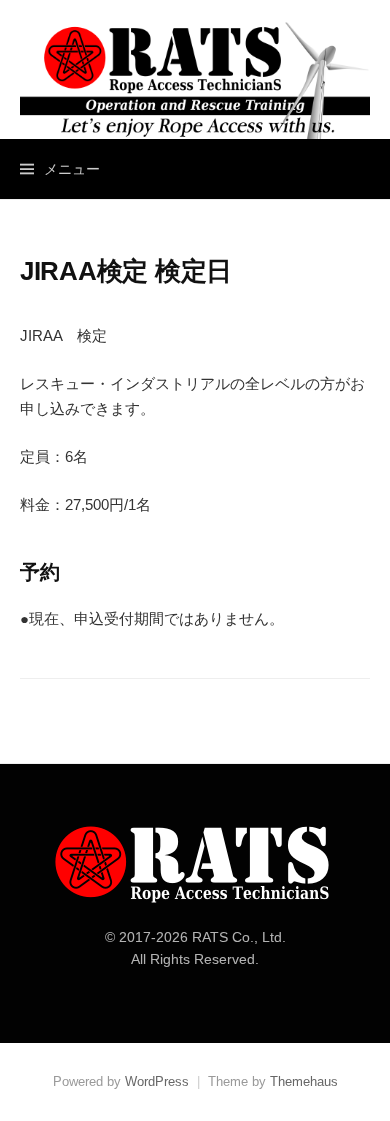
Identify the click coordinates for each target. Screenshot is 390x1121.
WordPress (157, 1081)
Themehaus (304, 1081)
